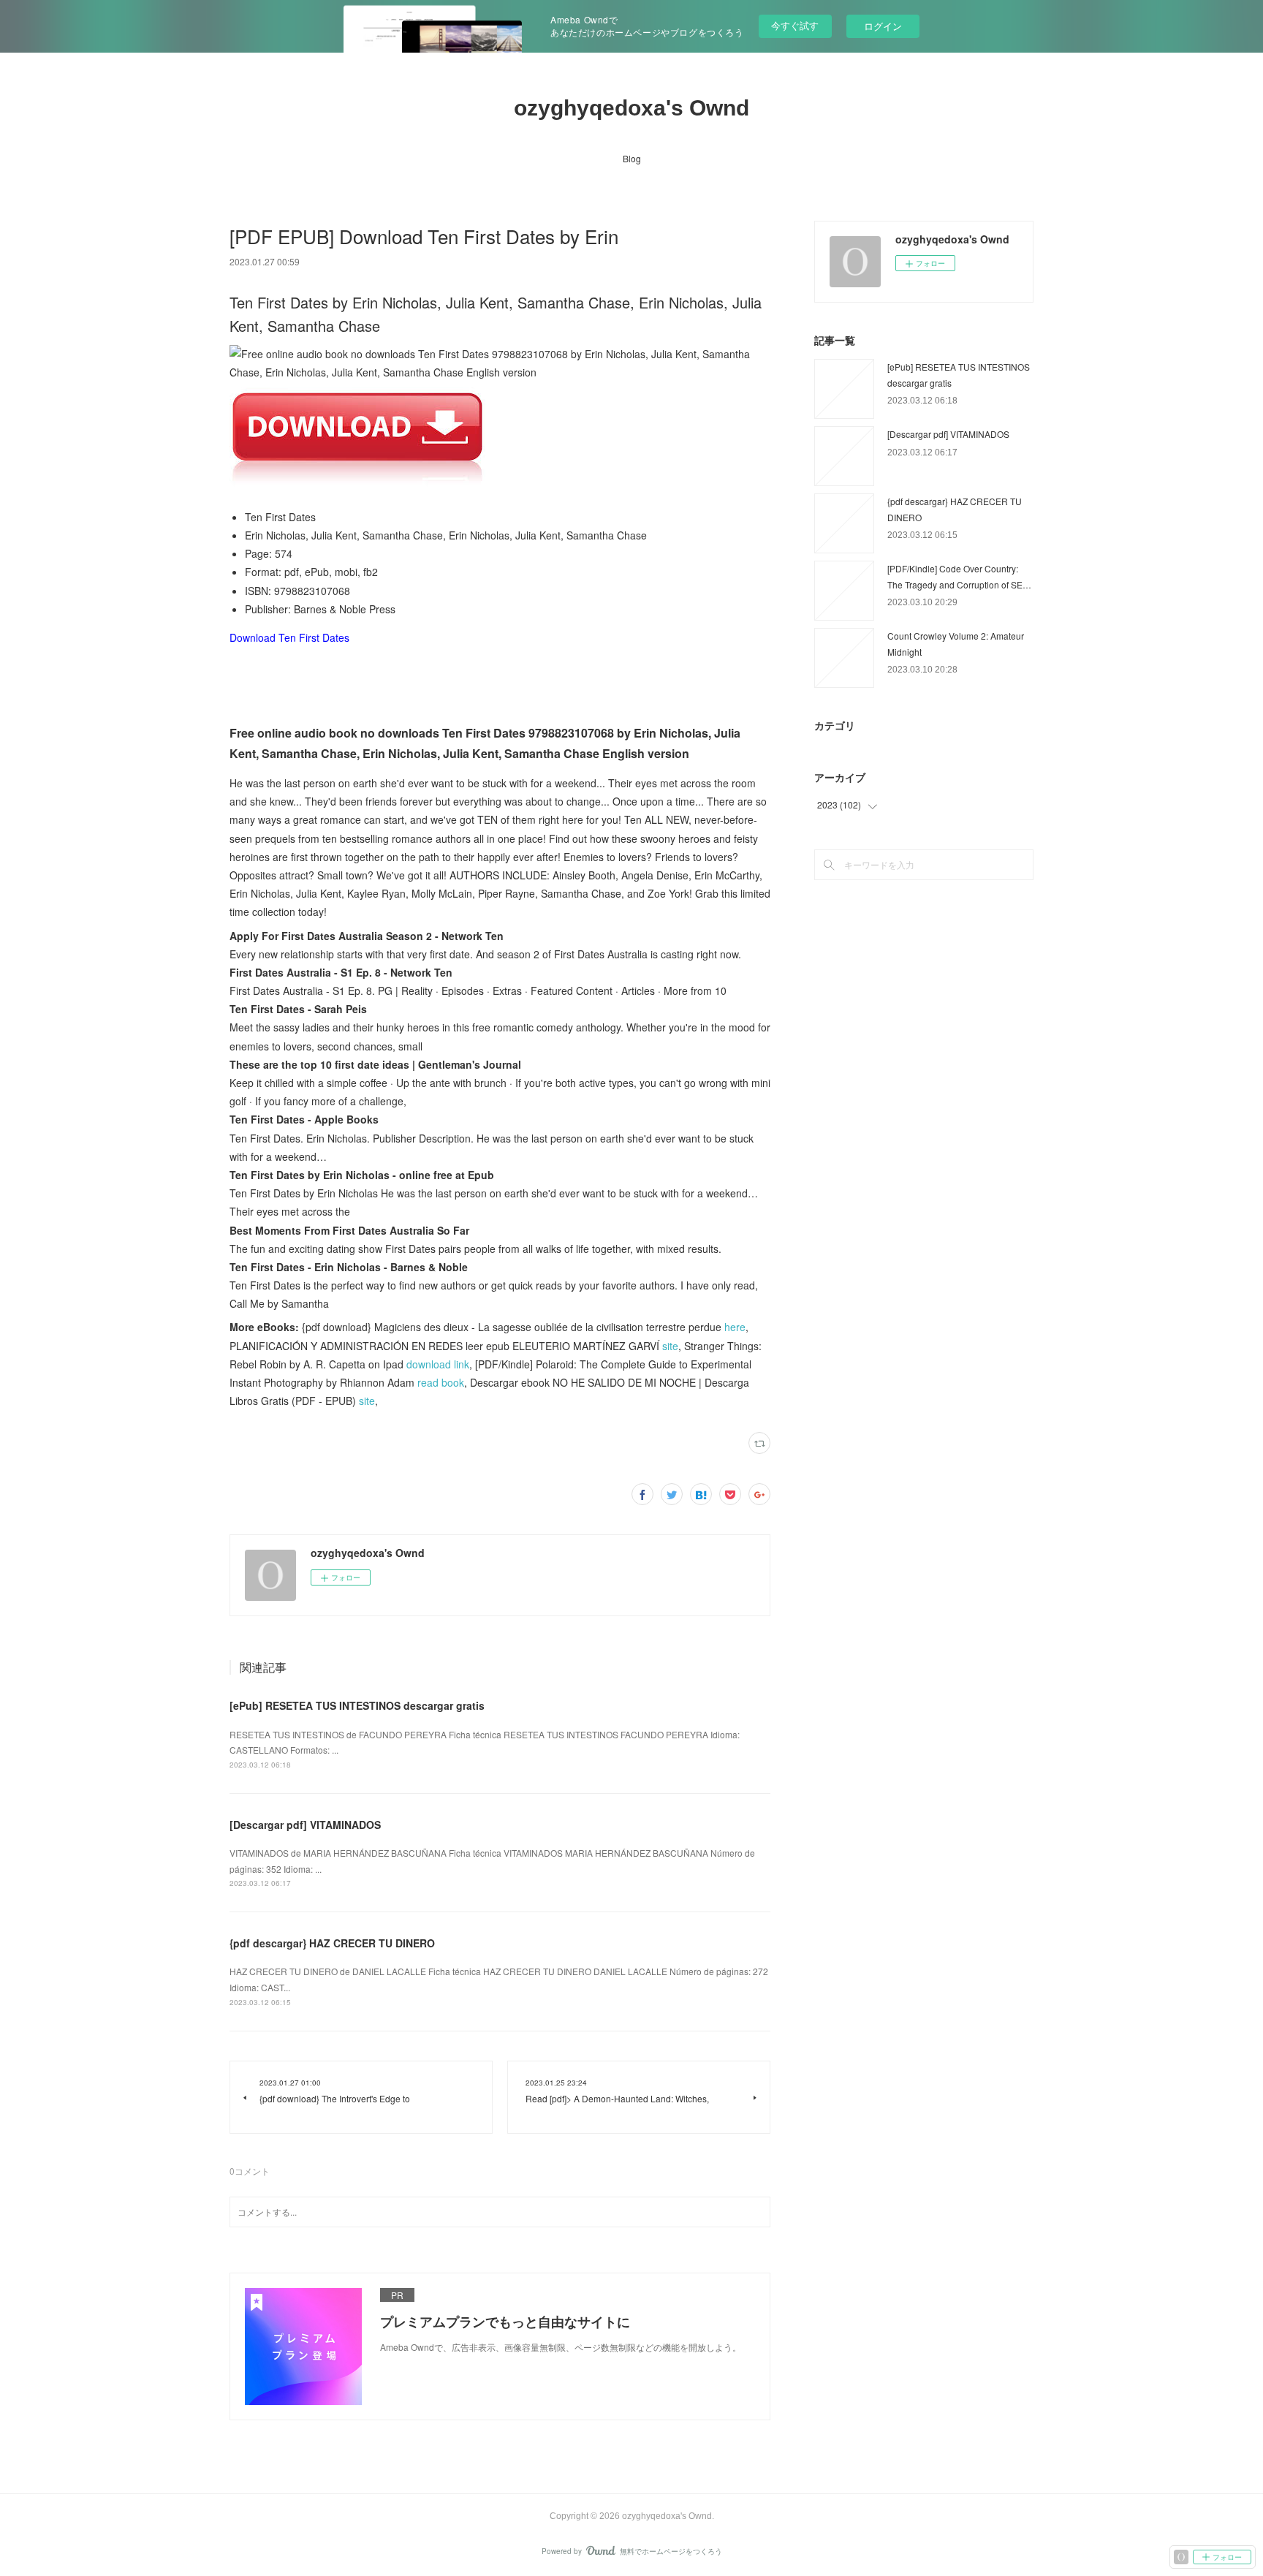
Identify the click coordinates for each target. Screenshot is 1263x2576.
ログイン (883, 26)
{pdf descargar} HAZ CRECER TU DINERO (332, 1943)
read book (441, 1382)
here (735, 1327)
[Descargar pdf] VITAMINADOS (305, 1825)
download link (438, 1364)
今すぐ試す (795, 25)
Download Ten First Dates (289, 637)
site (670, 1346)
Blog (632, 158)
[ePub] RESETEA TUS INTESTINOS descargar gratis (357, 1705)
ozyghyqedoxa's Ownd (631, 108)
